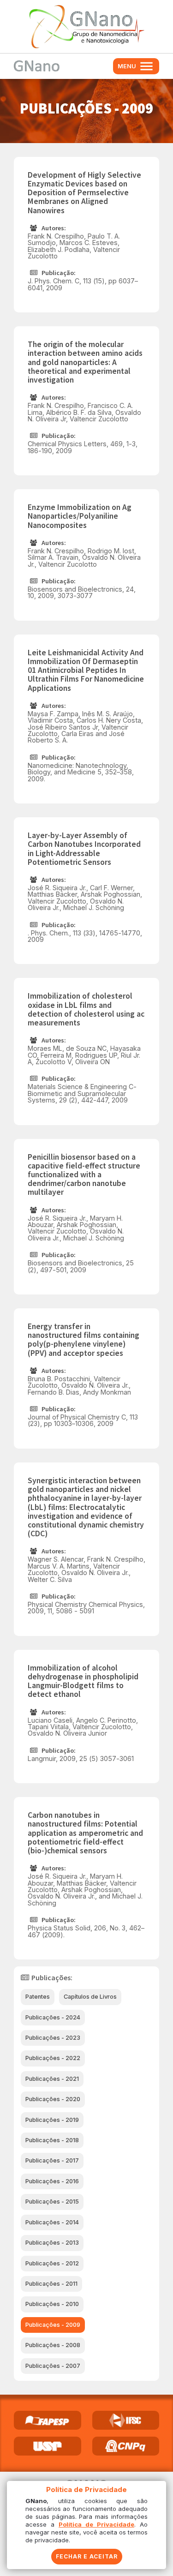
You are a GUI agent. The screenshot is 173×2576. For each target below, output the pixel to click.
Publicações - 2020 (53, 2099)
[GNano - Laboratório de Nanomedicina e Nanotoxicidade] (86, 27)
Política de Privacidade (96, 2524)
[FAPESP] (48, 2420)
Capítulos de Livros (90, 1997)
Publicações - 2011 (51, 2284)
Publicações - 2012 (52, 2263)
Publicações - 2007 (53, 2366)
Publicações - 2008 (53, 2345)
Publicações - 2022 (53, 2058)
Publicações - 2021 (52, 2079)
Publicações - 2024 (53, 2017)
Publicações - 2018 (52, 2140)
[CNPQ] (126, 2446)
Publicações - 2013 (52, 2243)
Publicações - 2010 (52, 2304)
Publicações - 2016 (52, 2181)
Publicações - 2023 (53, 2038)
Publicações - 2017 (52, 2160)
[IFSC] (126, 2420)
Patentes (38, 1997)
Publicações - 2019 (52, 2120)
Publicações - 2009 (53, 2325)
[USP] (48, 2446)
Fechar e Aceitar (87, 2556)
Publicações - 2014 (52, 2222)
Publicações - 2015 (52, 2202)
